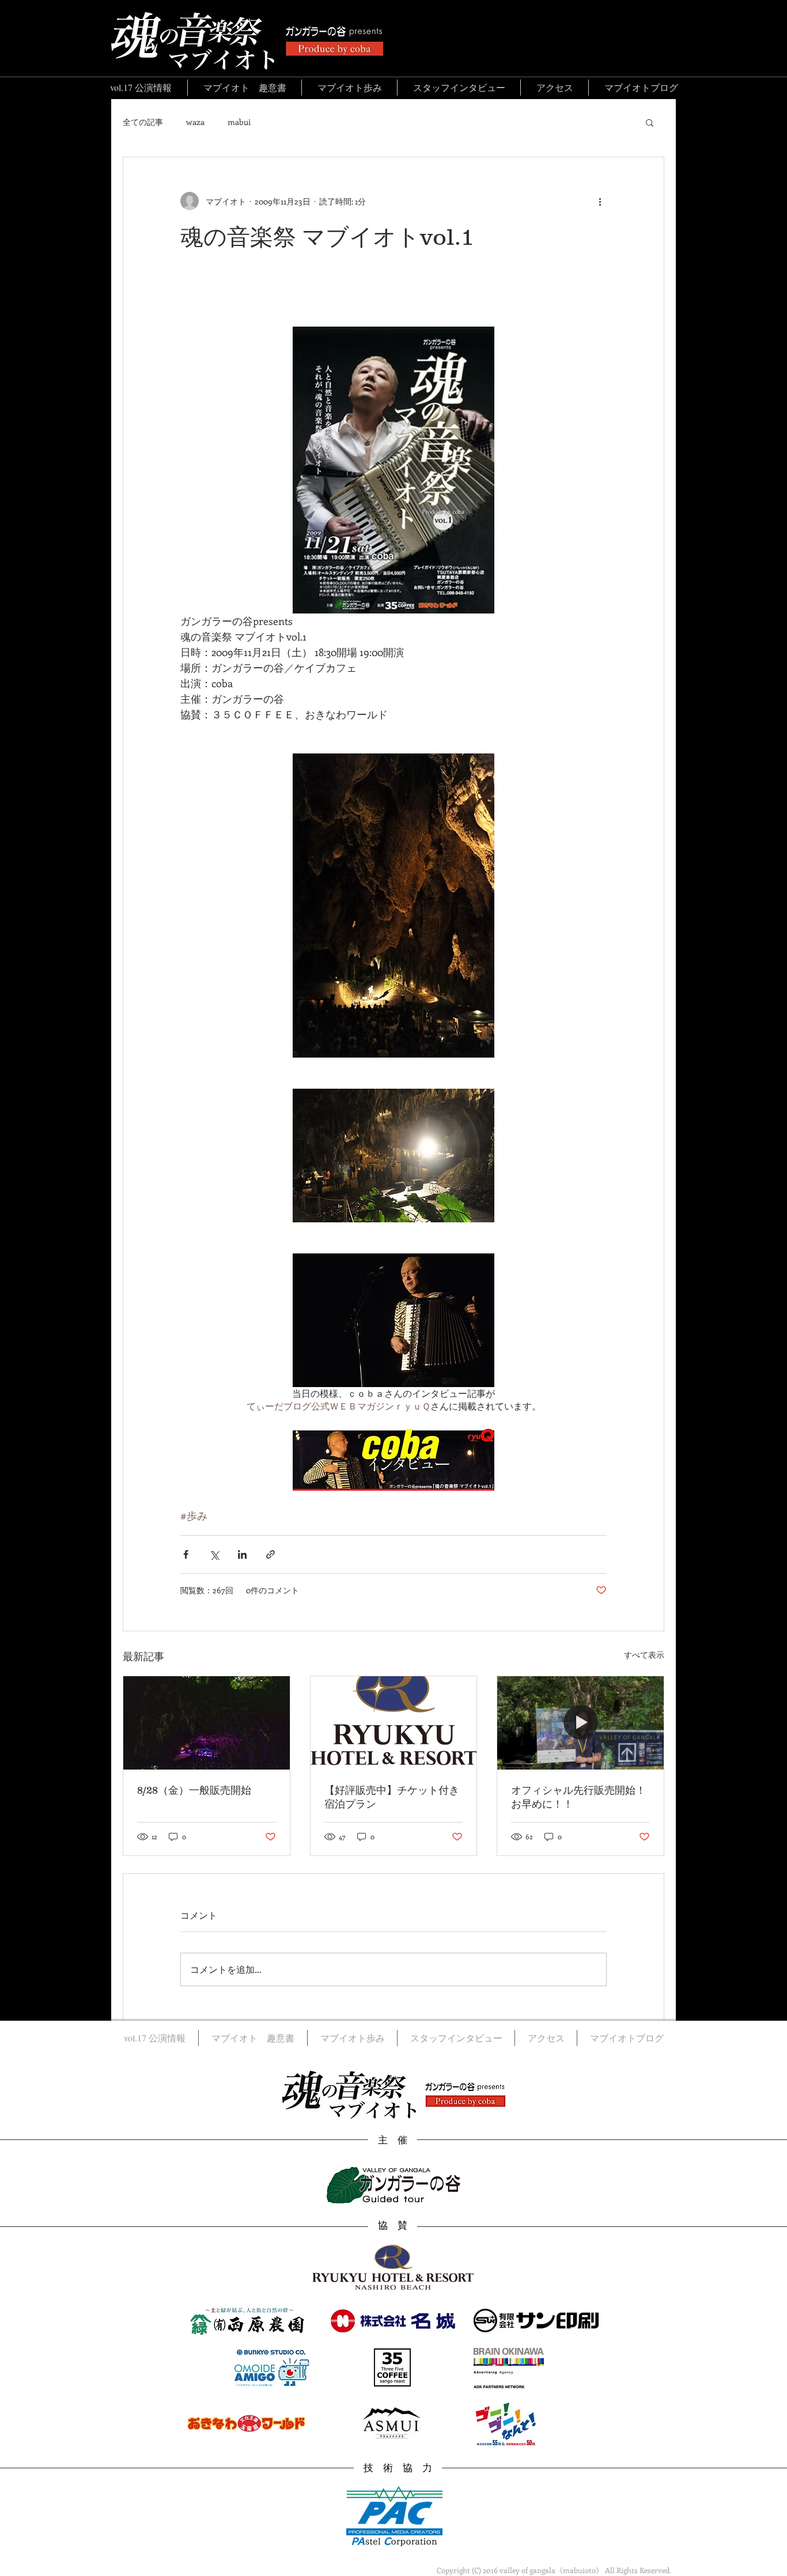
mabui (239, 122)
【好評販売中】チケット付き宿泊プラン (392, 1797)
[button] (650, 122)
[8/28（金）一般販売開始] (207, 1723)
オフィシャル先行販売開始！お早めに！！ (578, 1797)
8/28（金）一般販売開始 (194, 1790)
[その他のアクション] (600, 201)
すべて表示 (644, 1655)
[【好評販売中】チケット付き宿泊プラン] (394, 1723)
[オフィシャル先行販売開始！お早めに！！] (580, 1723)
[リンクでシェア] (270, 1554)
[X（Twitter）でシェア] (214, 1554)
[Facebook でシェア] (186, 1554)
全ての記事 (143, 122)
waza (195, 122)
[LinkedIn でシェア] (242, 1554)
